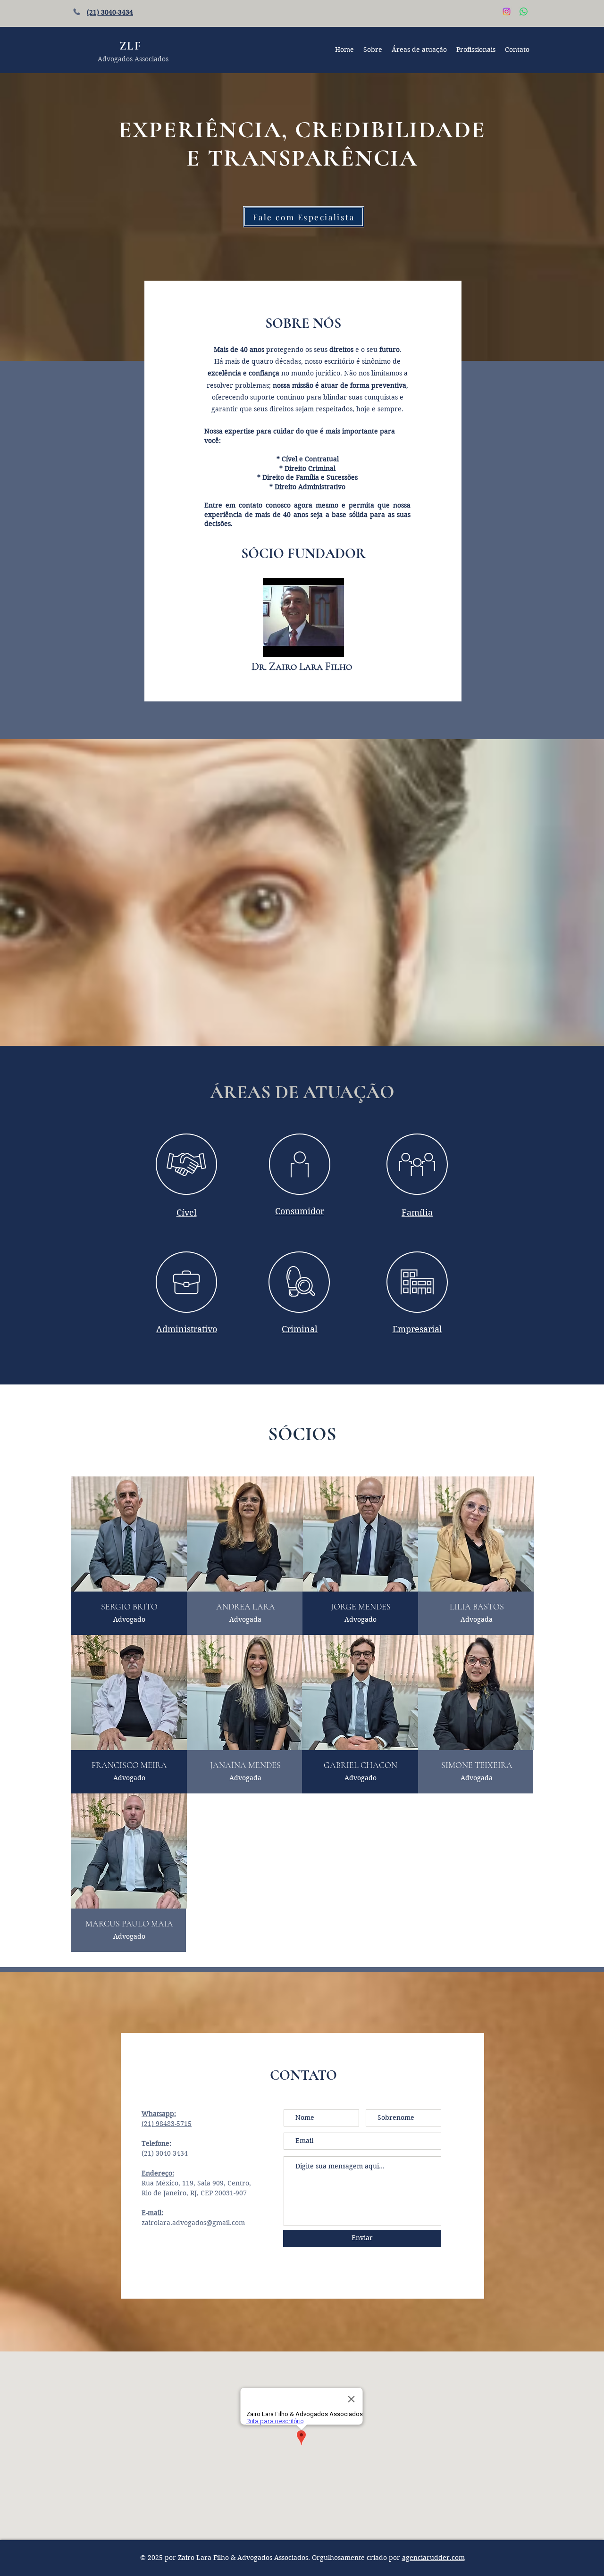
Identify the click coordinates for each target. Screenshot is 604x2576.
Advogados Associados (133, 59)
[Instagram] (507, 12)
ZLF (130, 46)
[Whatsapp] (524, 12)
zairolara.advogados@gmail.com (193, 2223)
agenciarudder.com (433, 2558)
